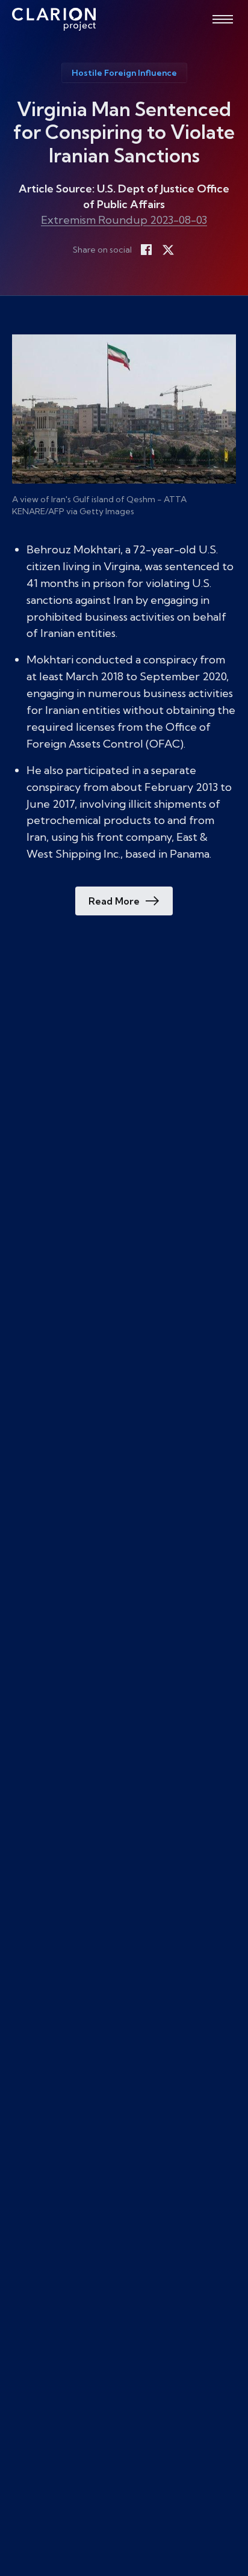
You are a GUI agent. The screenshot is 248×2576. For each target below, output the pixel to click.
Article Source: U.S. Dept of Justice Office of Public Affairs (124, 196)
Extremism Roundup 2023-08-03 (124, 220)
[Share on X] (168, 250)
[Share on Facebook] (146, 250)
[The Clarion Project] (54, 19)
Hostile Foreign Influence (124, 73)
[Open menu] (223, 19)
